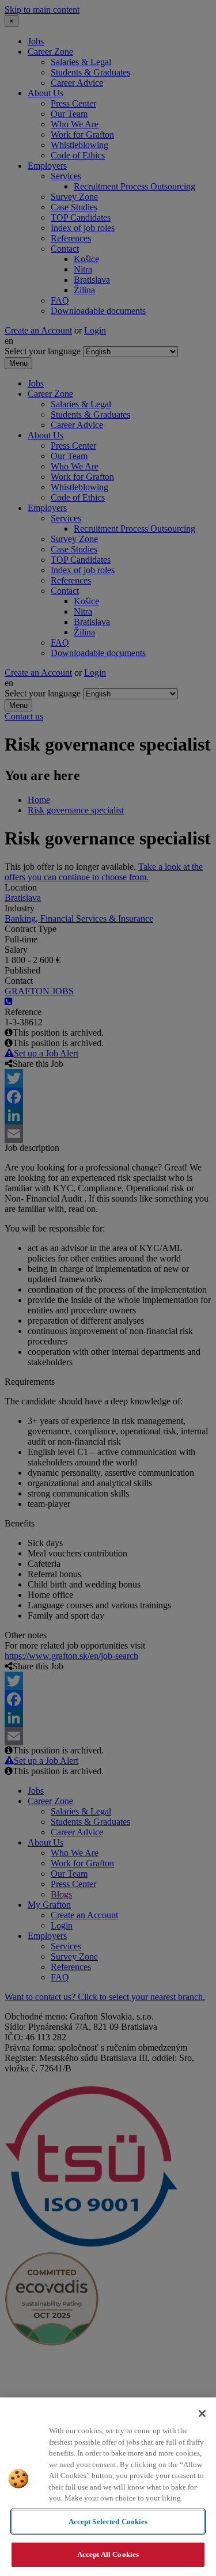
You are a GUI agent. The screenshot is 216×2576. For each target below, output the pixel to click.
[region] (108, 2487)
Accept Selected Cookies (108, 2522)
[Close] (202, 2414)
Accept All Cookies (108, 2554)
